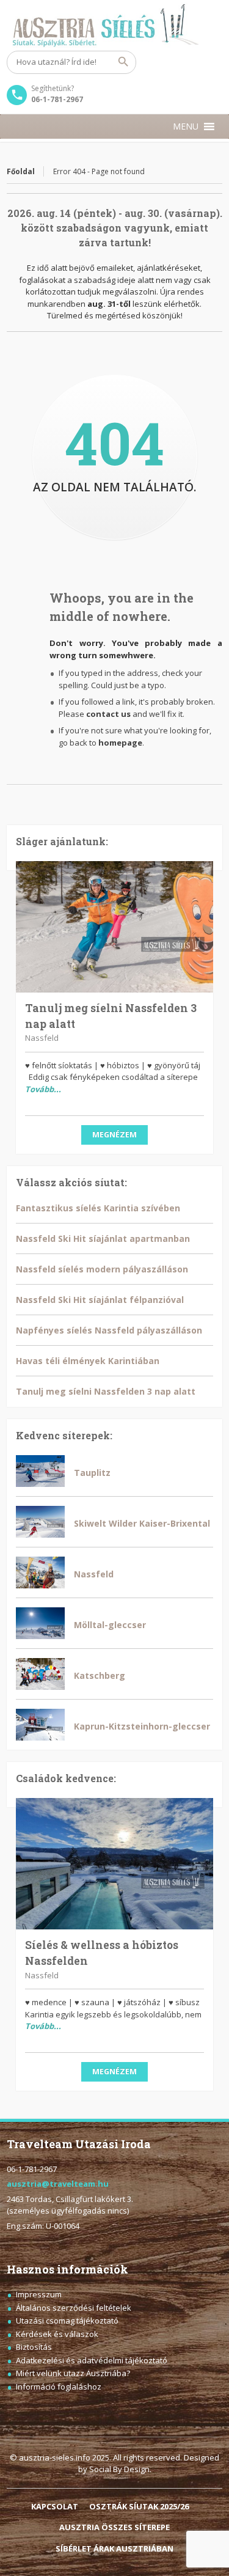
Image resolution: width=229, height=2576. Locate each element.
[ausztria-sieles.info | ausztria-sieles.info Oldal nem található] (114, 25)
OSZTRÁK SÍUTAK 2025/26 (139, 2506)
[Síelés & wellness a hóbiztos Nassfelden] (114, 1864)
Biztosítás (34, 2347)
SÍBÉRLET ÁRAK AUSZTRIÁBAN (114, 2548)
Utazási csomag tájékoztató (67, 2321)
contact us (108, 714)
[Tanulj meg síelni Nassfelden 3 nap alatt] (114, 927)
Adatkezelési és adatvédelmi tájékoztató (92, 2360)
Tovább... (43, 1089)
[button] (186, 127)
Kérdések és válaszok (57, 2334)
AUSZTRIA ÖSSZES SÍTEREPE (114, 2527)
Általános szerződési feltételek (74, 2308)
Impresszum (39, 2294)
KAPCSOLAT (55, 2506)
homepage (120, 743)
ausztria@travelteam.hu (58, 2184)
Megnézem (114, 1135)
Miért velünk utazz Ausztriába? (73, 2373)
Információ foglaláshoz (59, 2387)
